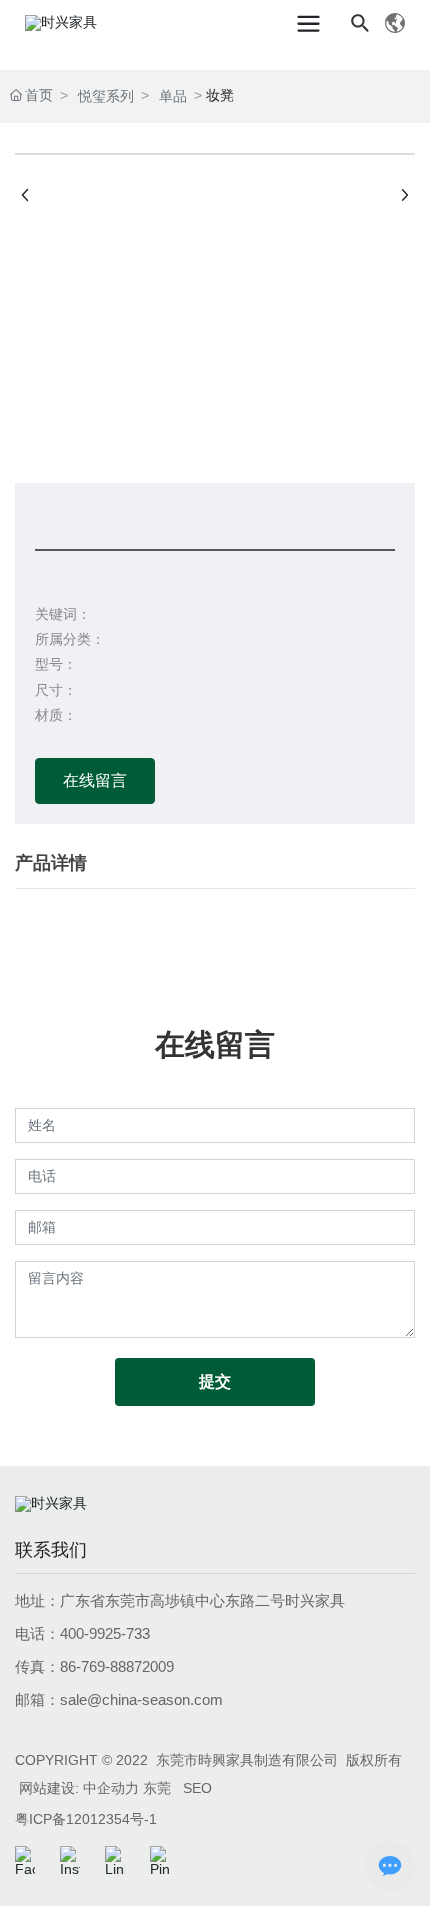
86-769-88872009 (117, 1666)
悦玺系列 (106, 96)
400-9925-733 (105, 1633)
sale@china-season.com (141, 1699)
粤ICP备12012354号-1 (86, 1819)
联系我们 (51, 1550)
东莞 (157, 1788)
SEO (197, 1788)
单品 (173, 96)
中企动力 (111, 1788)
